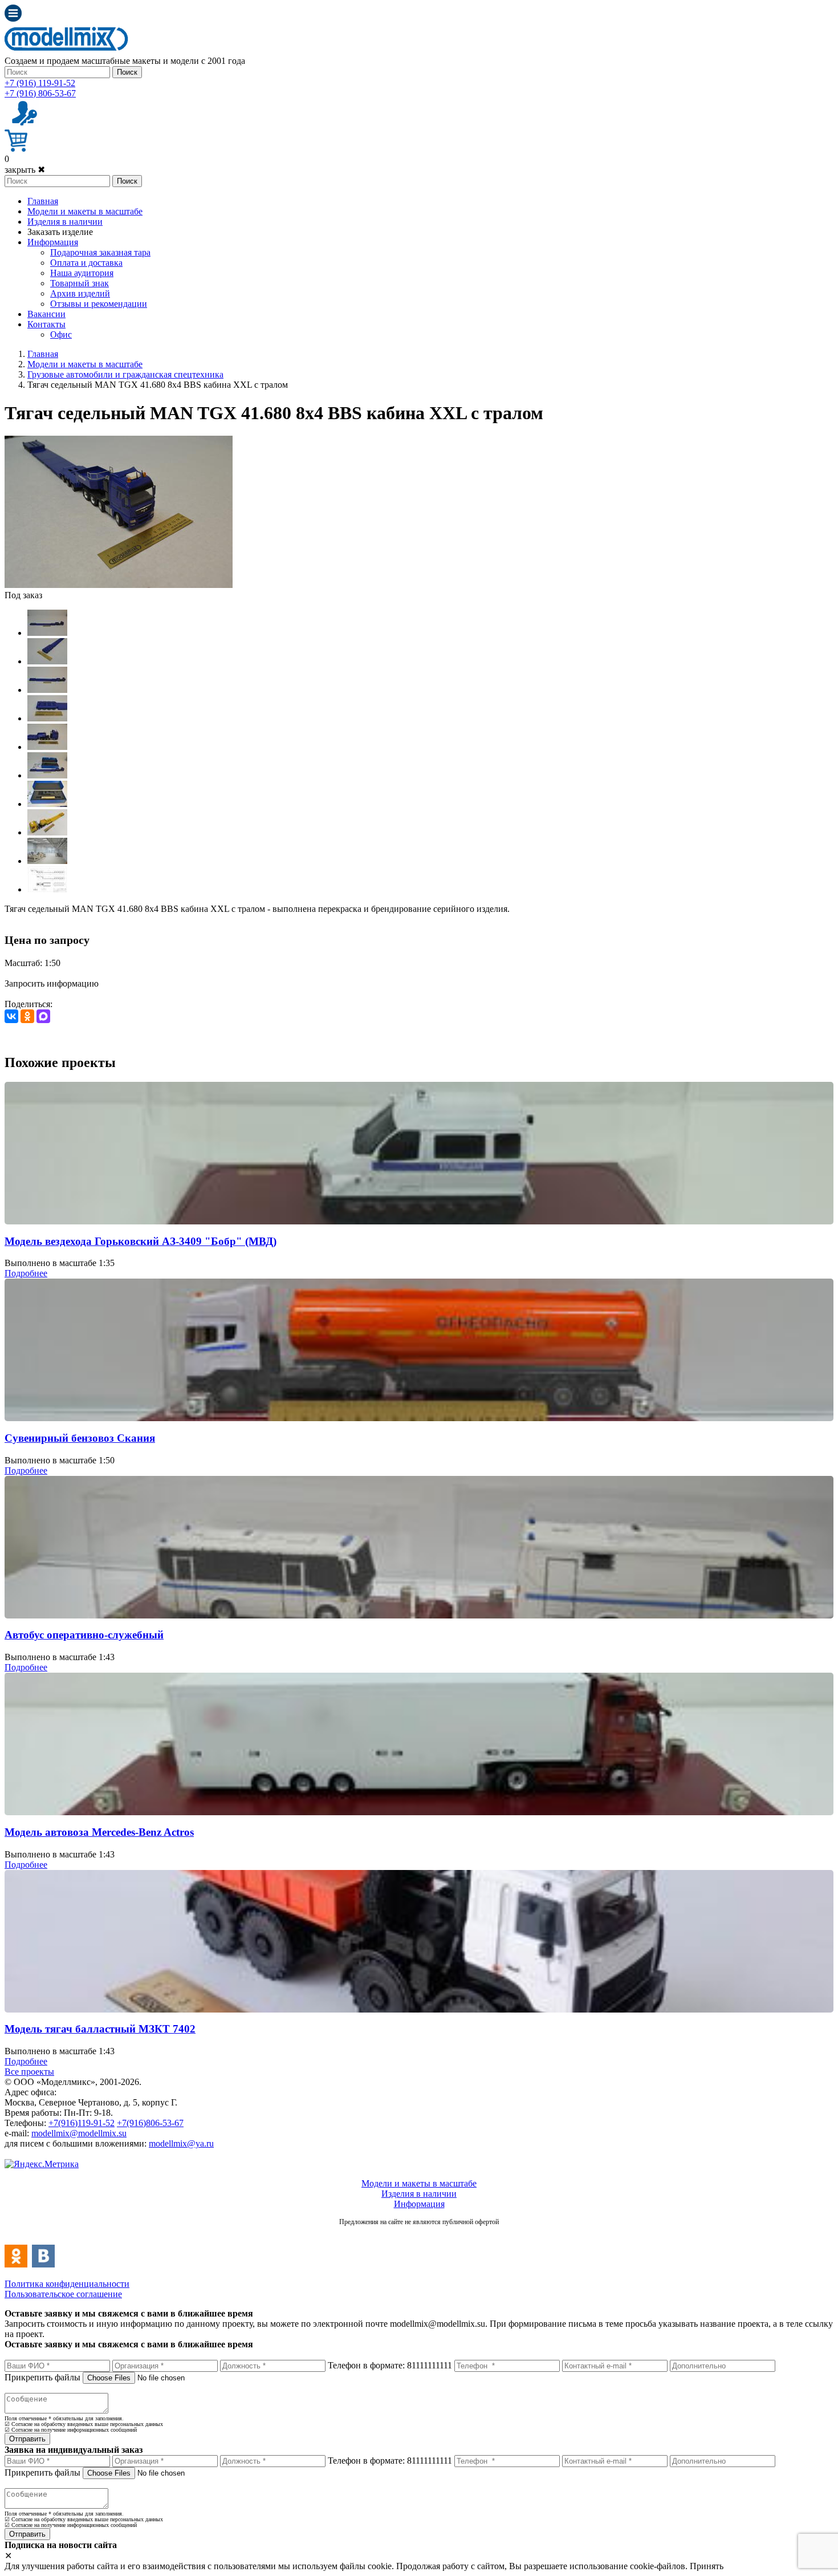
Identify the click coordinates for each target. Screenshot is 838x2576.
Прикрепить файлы (42, 2377)
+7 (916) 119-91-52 (40, 83)
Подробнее (26, 1273)
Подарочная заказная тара (100, 252)
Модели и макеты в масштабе (85, 211)
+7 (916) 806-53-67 (40, 93)
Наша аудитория (82, 273)
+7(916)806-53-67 (150, 2123)
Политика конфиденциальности (67, 2284)
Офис (61, 334)
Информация (53, 242)
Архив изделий (80, 293)
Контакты (46, 324)
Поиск (127, 72)
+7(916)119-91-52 (82, 2123)
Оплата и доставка (86, 263)
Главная (43, 201)
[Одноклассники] (27, 1016)
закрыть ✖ (25, 170)
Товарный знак (80, 283)
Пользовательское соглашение (63, 2294)
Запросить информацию (52, 983)
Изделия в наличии (65, 222)
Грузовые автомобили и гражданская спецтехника (125, 374)
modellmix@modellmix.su (79, 2133)
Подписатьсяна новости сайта (419, 2234)
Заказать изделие (60, 232)
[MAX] (43, 1016)
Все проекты (29, 2072)
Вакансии (46, 314)
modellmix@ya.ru (181, 2143)
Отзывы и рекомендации (99, 304)
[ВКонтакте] (11, 1016)
